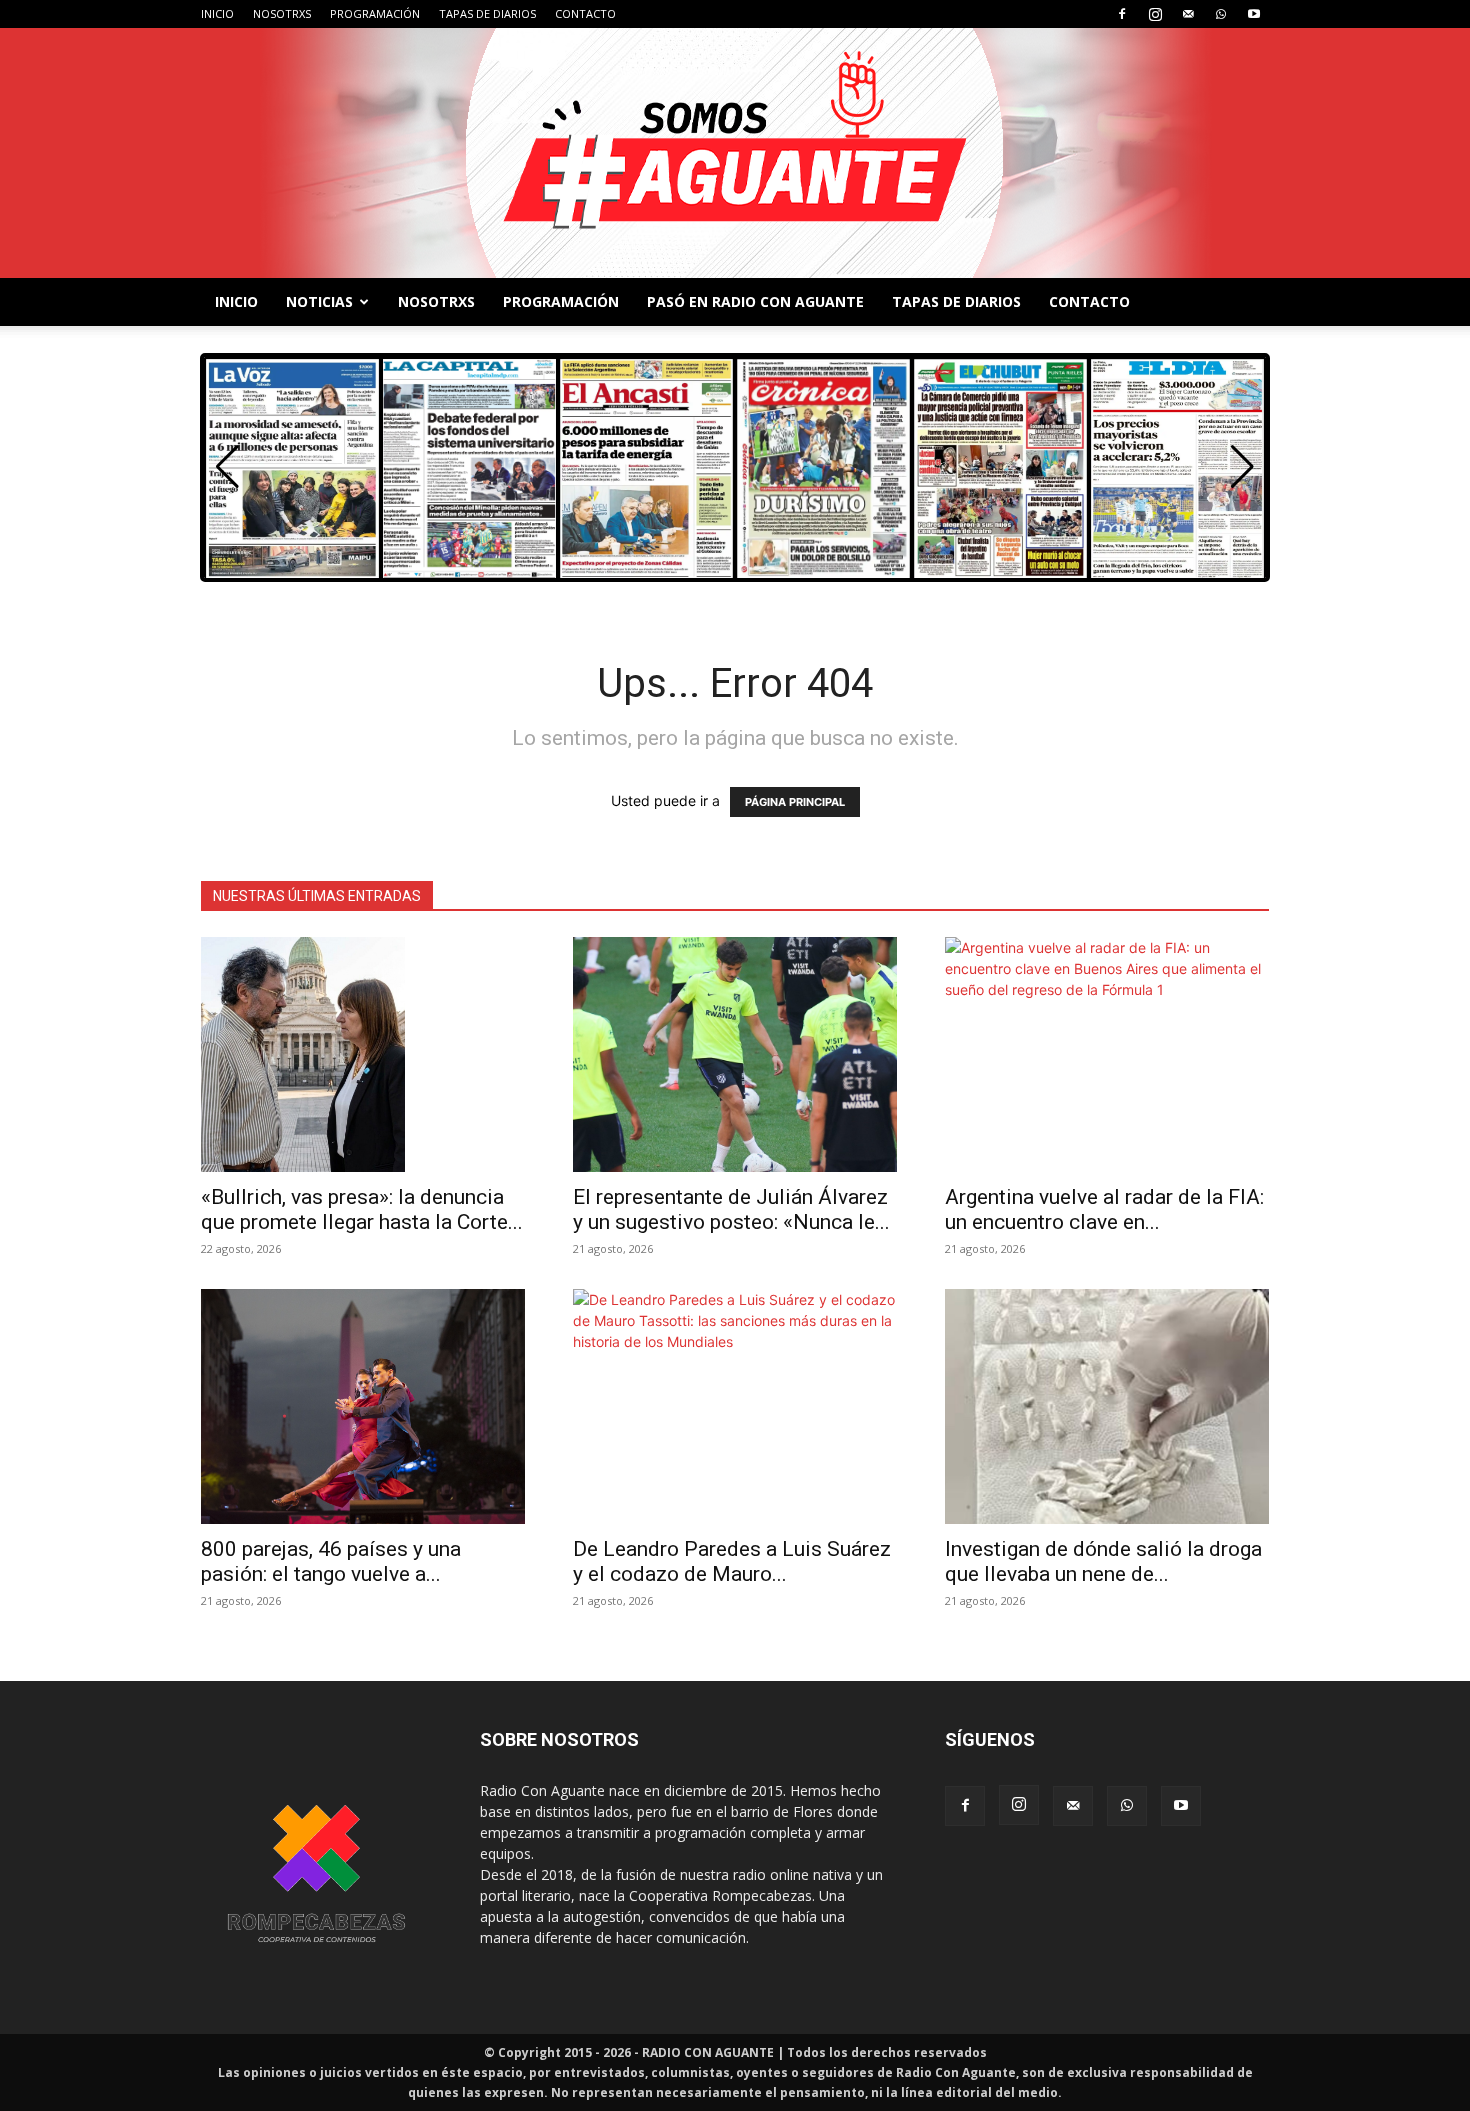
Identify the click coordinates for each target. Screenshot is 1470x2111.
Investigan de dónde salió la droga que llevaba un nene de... (1103, 1561)
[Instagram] (1155, 14)
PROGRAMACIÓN (375, 13)
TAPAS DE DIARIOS (487, 13)
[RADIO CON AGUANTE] (735, 153)
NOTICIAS (319, 301)
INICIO (217, 13)
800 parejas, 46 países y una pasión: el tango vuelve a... (331, 1561)
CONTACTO (585, 13)
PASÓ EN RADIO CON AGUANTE (755, 301)
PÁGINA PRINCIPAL (795, 802)
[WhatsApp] (1221, 14)
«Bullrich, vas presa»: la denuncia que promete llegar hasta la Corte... (362, 1209)
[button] (1242, 467)
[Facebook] (1122, 14)
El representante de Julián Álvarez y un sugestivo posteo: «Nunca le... (731, 1209)
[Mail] (1188, 14)
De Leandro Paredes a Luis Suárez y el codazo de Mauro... (732, 1561)
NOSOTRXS (282, 13)
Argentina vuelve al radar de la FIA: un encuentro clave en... (1104, 1209)
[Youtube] (1254, 14)
